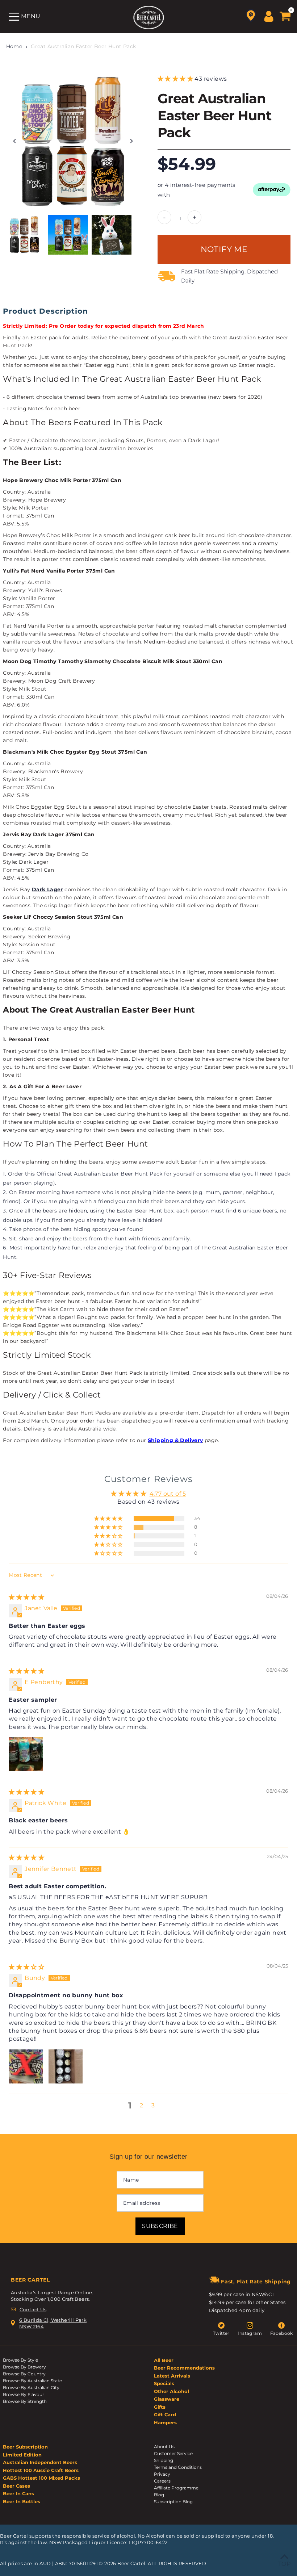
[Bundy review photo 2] (66, 2066)
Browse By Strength (25, 2401)
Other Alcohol (171, 2391)
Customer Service (173, 2453)
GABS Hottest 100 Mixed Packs (41, 2478)
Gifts (160, 2407)
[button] (176, 79)
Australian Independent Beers (40, 2462)
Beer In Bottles (22, 2501)
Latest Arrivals (172, 2376)
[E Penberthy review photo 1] (26, 1754)
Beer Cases (16, 2486)
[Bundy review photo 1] (26, 2066)
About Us (164, 2447)
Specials (164, 2383)
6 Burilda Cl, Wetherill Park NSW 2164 (53, 2323)
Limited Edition (22, 2455)
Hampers (165, 2422)
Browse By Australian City (31, 2387)
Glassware (167, 2399)
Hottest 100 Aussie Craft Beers (41, 2470)
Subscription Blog (173, 2502)
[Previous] (15, 141)
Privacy (162, 2474)
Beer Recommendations (184, 2368)
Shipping (164, 2460)
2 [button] (141, 2105)
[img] (26, 1597)
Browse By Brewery (24, 2367)
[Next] (131, 141)
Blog (159, 2495)
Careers (162, 2481)
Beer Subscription (25, 2447)
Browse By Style (20, 2360)
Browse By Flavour (24, 2394)
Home (14, 46)
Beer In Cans (18, 2493)
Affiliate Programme (176, 2488)
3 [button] (153, 2105)
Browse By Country (24, 2374)
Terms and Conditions (178, 2467)
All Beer (164, 2360)
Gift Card (165, 2414)
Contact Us (33, 2309)
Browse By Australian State (32, 2381)
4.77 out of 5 (168, 1494)
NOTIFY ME (224, 249)
